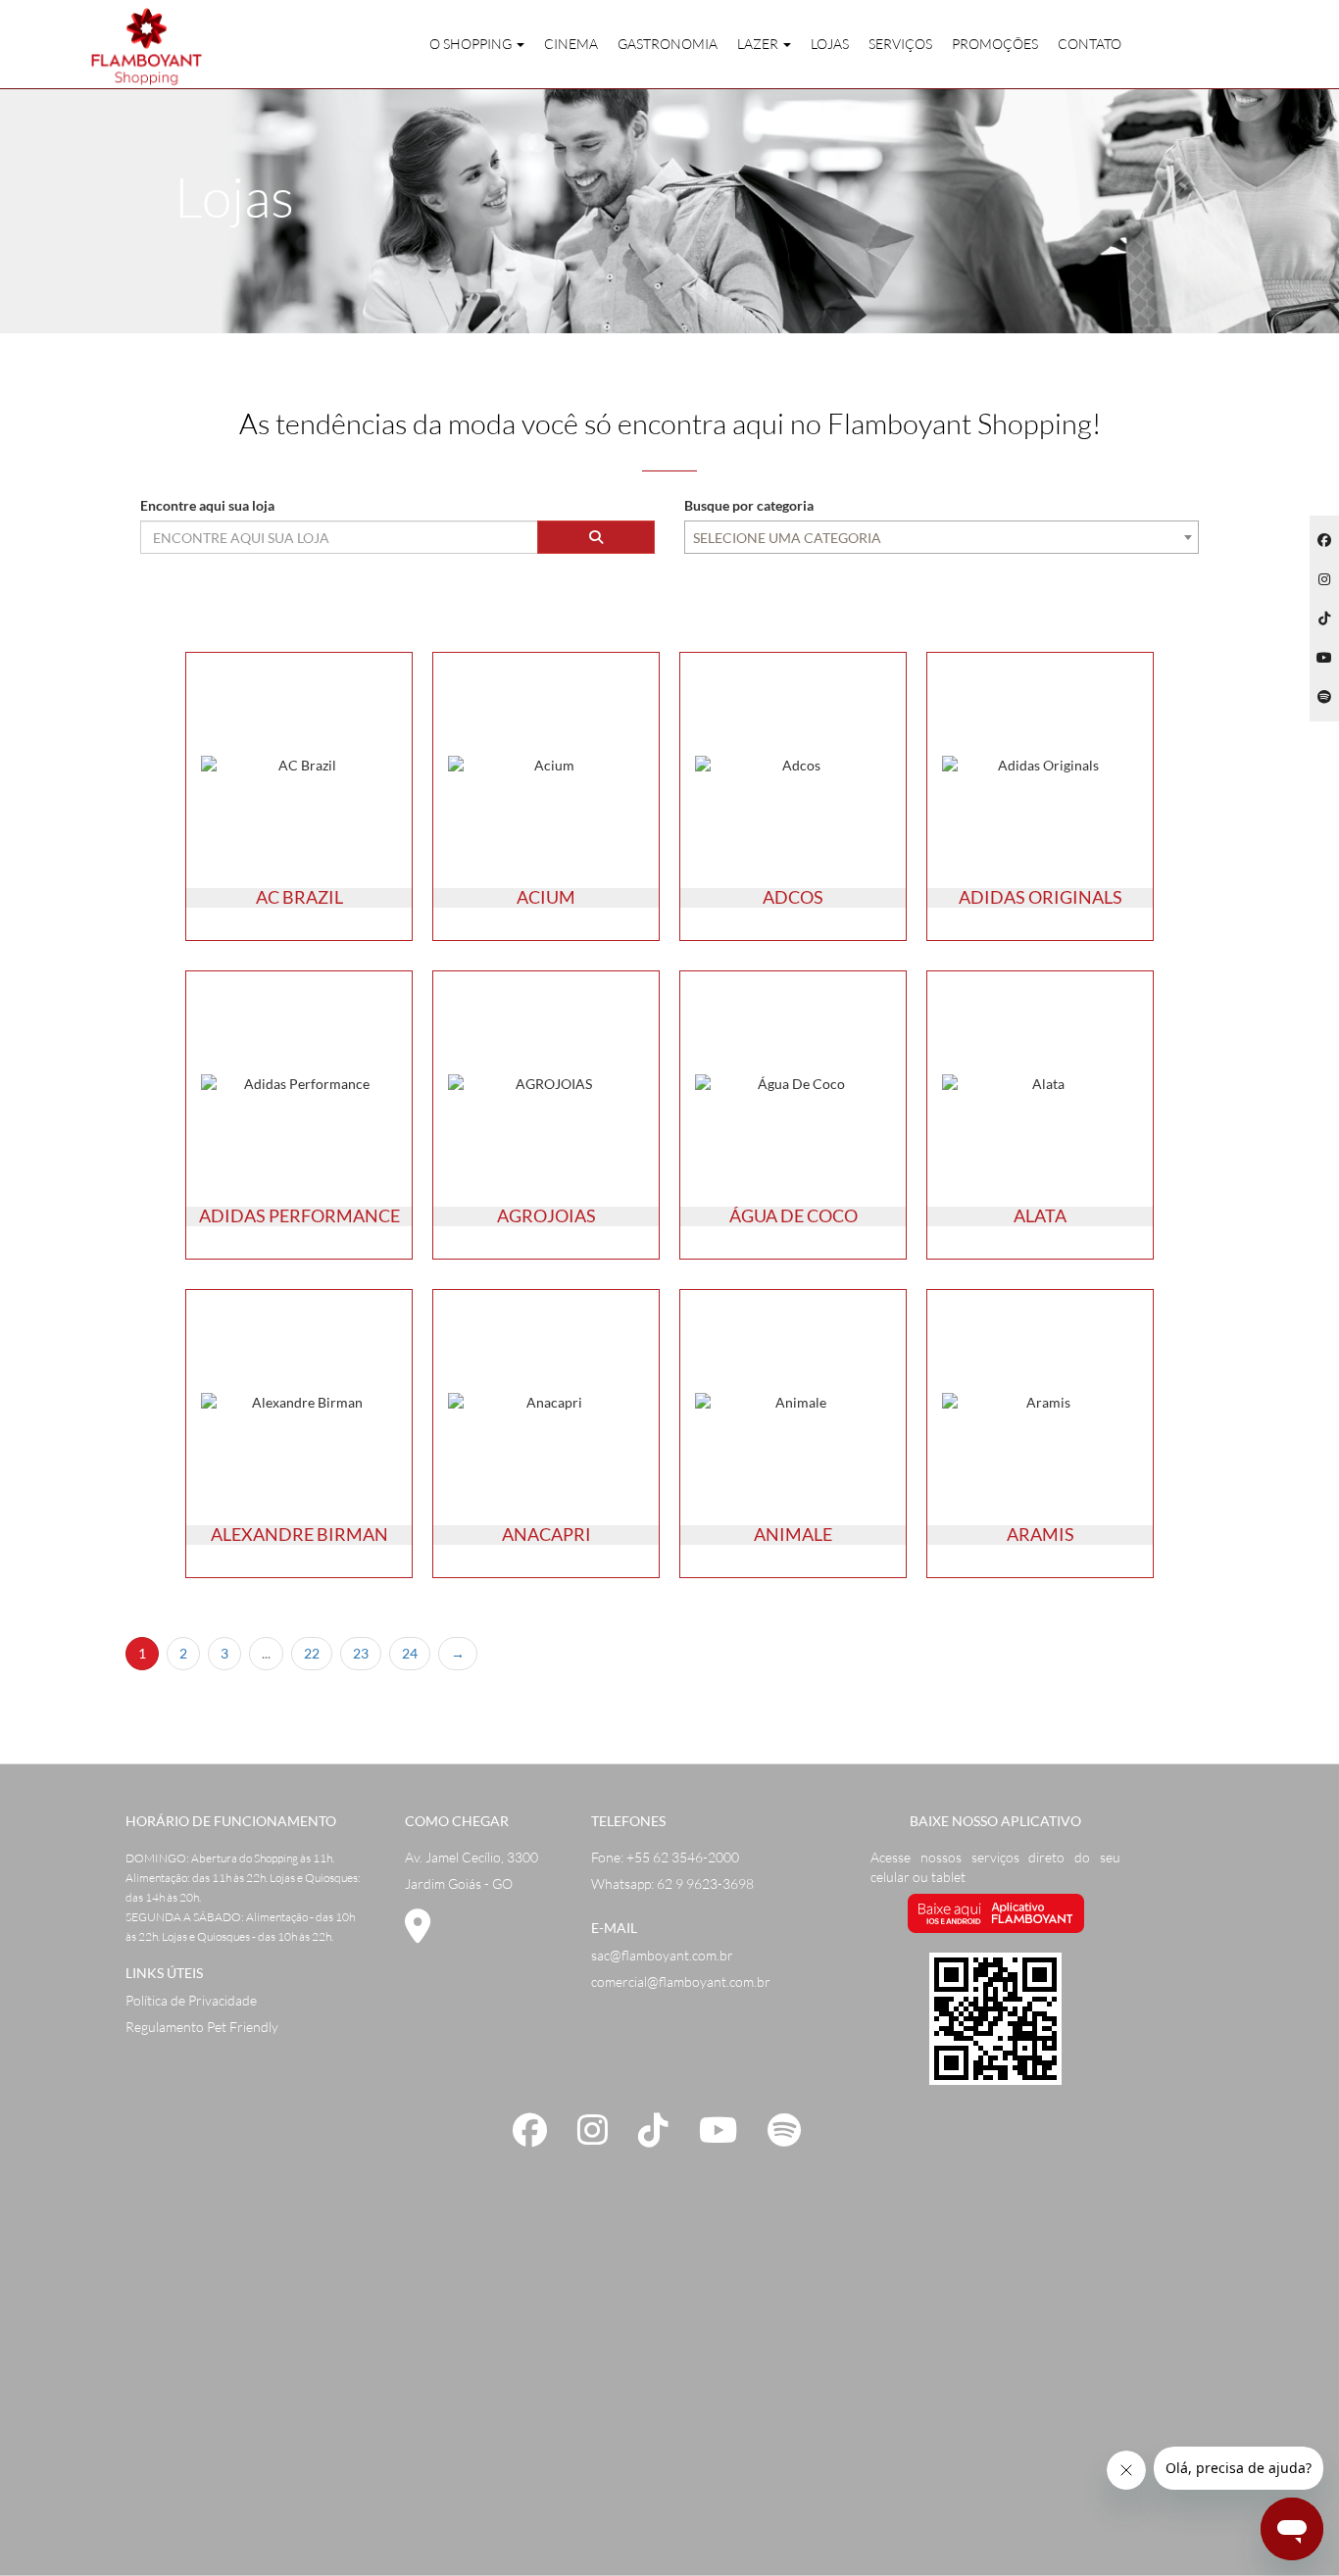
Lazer (759, 44)
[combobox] (942, 537)
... (266, 1653)
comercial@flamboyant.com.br (681, 1982)
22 (312, 1653)
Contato (1090, 44)
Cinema (571, 44)
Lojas (830, 44)
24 (410, 1653)
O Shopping (472, 44)
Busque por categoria (749, 505)
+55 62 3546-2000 (683, 1857)
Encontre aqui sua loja (207, 505)
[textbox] (942, 538)
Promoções (995, 44)
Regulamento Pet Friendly (202, 2027)
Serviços (900, 44)
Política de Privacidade (191, 2000)
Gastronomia (668, 44)
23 (361, 1653)
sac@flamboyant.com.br (662, 1955)
